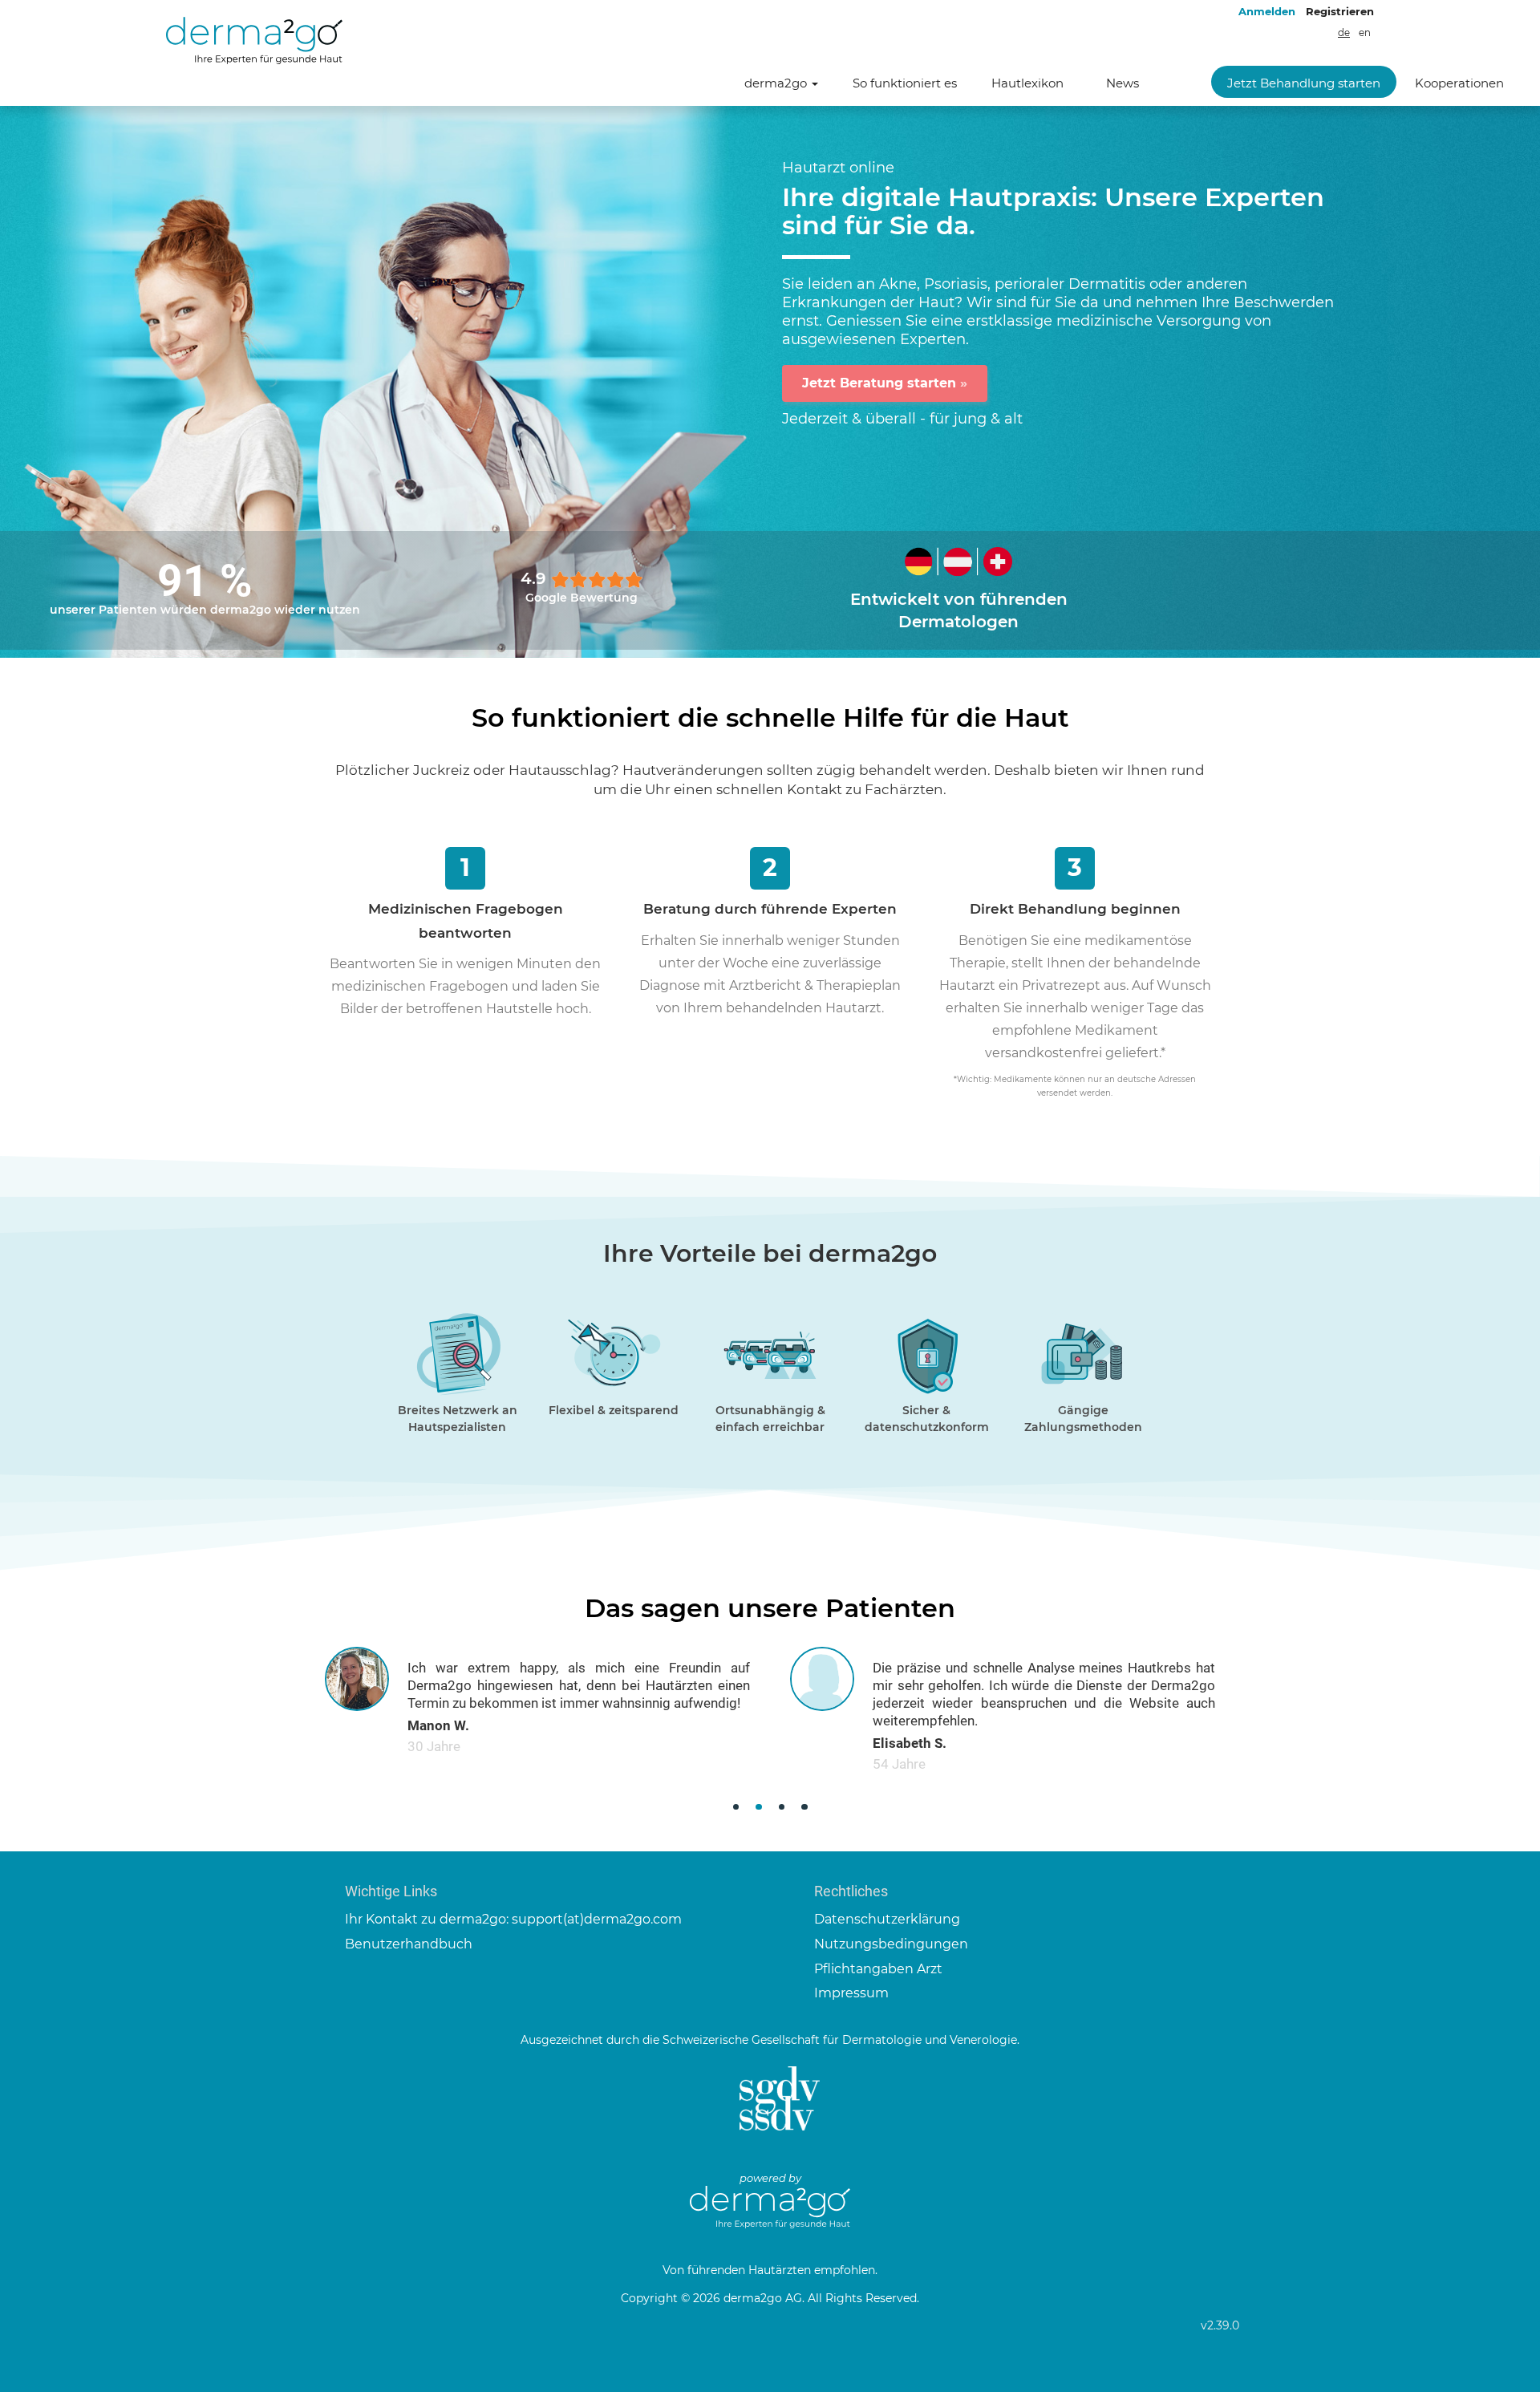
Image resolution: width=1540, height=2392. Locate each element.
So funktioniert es (905, 83)
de (1344, 33)
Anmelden (1267, 11)
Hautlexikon (1027, 83)
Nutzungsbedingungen (891, 1944)
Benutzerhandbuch (409, 1944)
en (1365, 33)
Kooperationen (1459, 83)
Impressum (851, 1993)
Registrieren (1340, 11)
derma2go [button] (777, 83)
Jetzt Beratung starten (885, 383)
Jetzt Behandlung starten (1304, 83)
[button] (736, 1807)
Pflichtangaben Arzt (878, 1969)
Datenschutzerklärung (887, 1919)
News (1123, 83)
